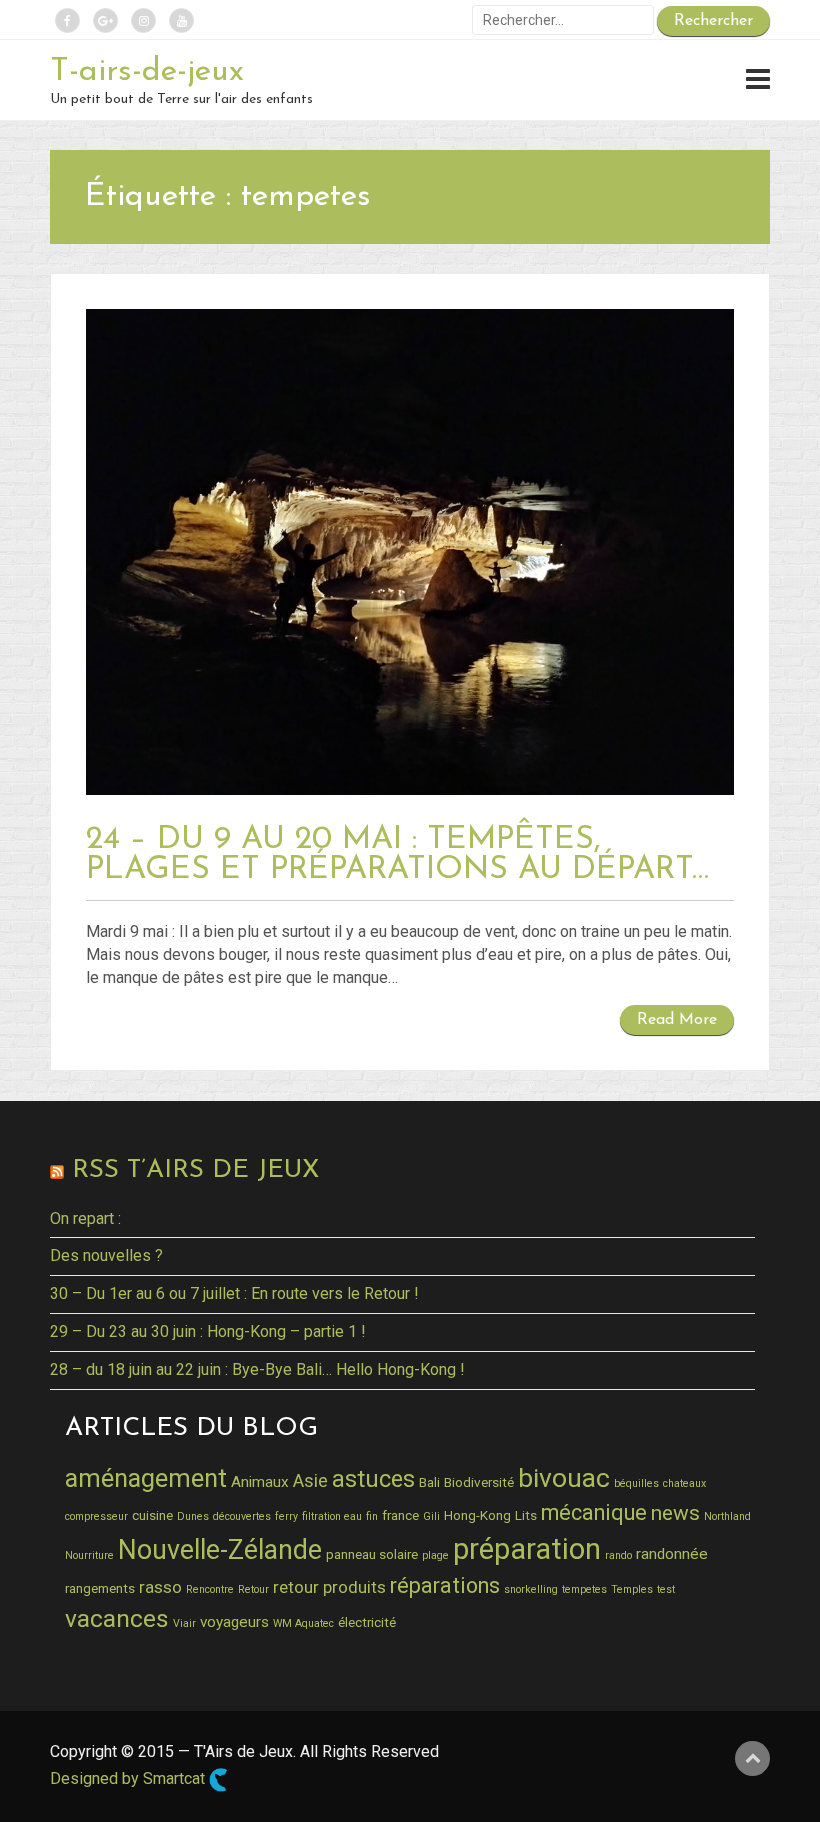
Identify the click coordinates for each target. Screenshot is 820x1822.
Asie (310, 1480)
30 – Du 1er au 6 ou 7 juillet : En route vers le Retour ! (234, 1293)
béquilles (636, 1483)
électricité (367, 1622)
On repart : (85, 1218)
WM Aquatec (303, 1623)
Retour (253, 1589)
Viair (184, 1623)
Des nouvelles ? (106, 1255)
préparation (527, 1549)
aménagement (146, 1478)
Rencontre (210, 1589)
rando (618, 1555)
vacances (117, 1618)
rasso (160, 1587)
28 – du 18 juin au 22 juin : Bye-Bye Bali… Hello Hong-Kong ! (257, 1369)
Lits (526, 1515)
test (666, 1589)
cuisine (152, 1515)
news (675, 1513)
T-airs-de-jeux (147, 72)
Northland (727, 1516)
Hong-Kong (477, 1515)
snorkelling (531, 1589)
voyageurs (234, 1622)
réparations (445, 1585)
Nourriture (89, 1555)
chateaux (684, 1483)
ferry (286, 1516)
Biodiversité (479, 1482)
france (400, 1515)
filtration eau (332, 1516)
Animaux (260, 1482)
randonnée (672, 1554)
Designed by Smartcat (129, 1779)
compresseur (96, 1516)
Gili (431, 1516)
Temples (632, 1589)
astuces (373, 1479)
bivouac (564, 1477)
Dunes (193, 1516)
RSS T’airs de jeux (195, 1170)
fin (372, 1516)
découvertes (242, 1516)
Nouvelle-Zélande (220, 1550)
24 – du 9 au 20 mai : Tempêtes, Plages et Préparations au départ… (397, 855)
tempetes (584, 1589)
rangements (100, 1588)
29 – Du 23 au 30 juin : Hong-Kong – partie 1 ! (208, 1331)
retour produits (329, 1587)
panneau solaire (372, 1554)
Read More (677, 1020)
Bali (429, 1482)
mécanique (594, 1512)
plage (435, 1555)
